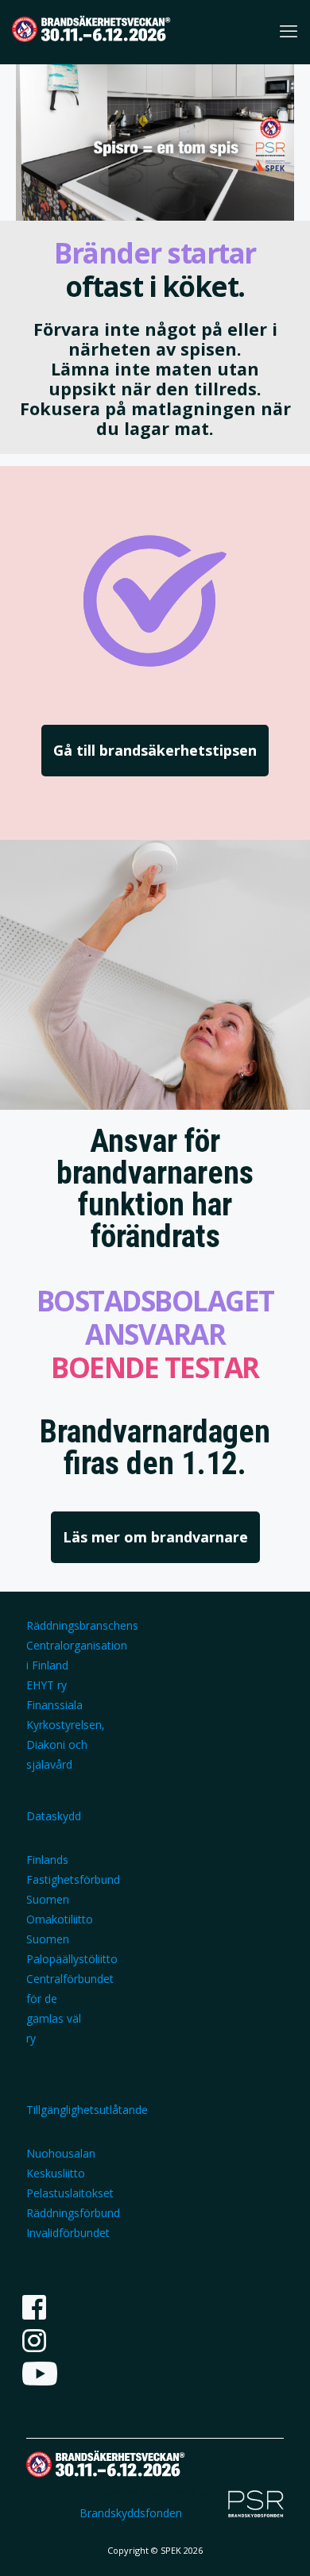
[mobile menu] (289, 30)
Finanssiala (54, 1705)
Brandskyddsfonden (131, 2513)
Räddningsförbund (73, 2213)
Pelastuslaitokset (70, 2193)
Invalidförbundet (68, 2233)
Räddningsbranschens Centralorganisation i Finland (82, 1645)
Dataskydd (54, 1816)
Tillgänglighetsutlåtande (87, 2110)
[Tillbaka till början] (277, 2543)
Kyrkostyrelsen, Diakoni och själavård (66, 1744)
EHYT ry (46, 1685)
